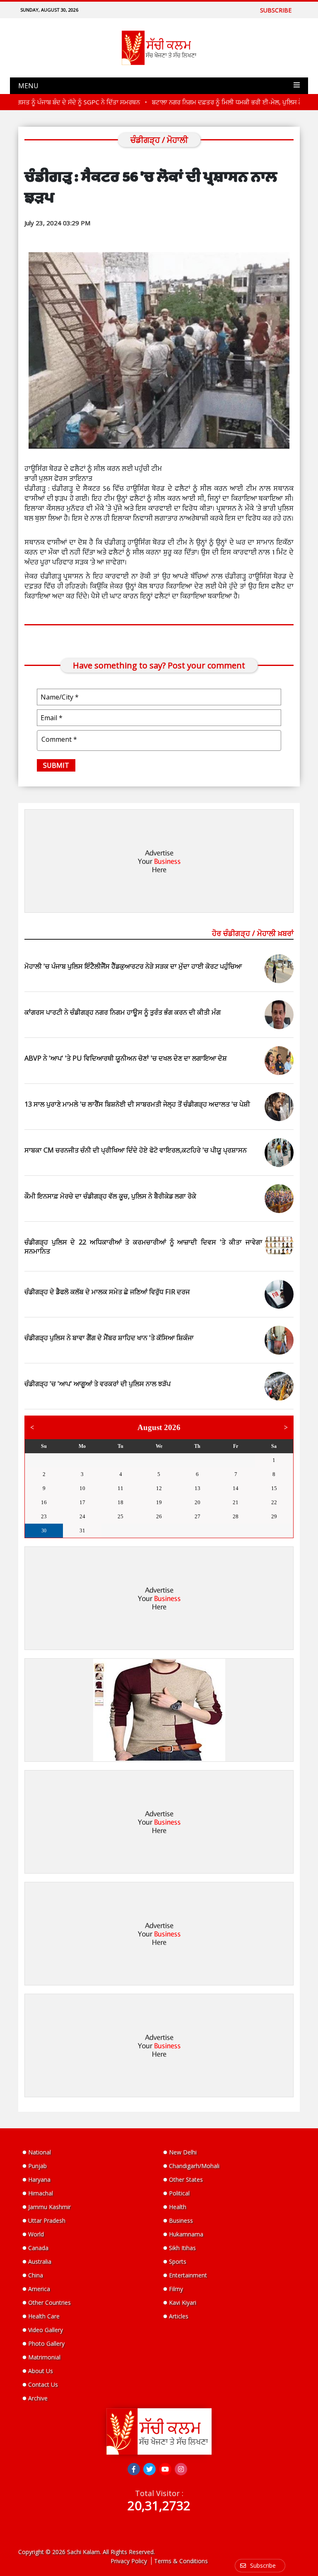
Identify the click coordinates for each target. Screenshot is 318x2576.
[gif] (159, 1710)
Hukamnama (186, 2234)
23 (44, 1516)
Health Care (44, 2316)
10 (82, 1488)
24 (82, 1516)
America (39, 2289)
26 (44, 1460)
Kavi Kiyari (183, 2302)
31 (236, 1460)
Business (181, 2220)
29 (159, 1460)
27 (82, 1460)
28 (120, 1460)
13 (198, 1488)
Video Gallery (46, 2330)
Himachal (41, 2193)
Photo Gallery (46, 2343)
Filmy (176, 2289)
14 (236, 1488)
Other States (186, 2179)
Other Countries (49, 2302)
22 (274, 1502)
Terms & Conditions (181, 2561)
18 (120, 1502)
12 (159, 1488)
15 (274, 1488)
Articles (179, 2316)
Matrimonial (44, 2357)
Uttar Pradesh (47, 2220)
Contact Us (43, 2384)
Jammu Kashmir (49, 2207)
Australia (40, 2261)
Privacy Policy (129, 2561)
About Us (41, 2371)
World (36, 2234)
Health (178, 2207)
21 (236, 1502)
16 (44, 1502)
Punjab (37, 2166)
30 (198, 1460)
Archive (38, 2398)
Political (179, 2193)
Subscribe (276, 10)
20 (198, 1502)
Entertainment (188, 2275)
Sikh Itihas (182, 2248)
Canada (38, 2248)
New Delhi (183, 2152)
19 (159, 1502)
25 (120, 1516)
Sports (178, 2261)
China (36, 2275)
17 (82, 1502)
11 (120, 1488)
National (40, 2152)
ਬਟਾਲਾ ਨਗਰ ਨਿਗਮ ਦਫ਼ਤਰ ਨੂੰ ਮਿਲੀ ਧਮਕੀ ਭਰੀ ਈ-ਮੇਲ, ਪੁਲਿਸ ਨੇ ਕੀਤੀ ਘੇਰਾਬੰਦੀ (213, 102)
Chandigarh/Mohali (194, 2166)
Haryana (39, 2179)
